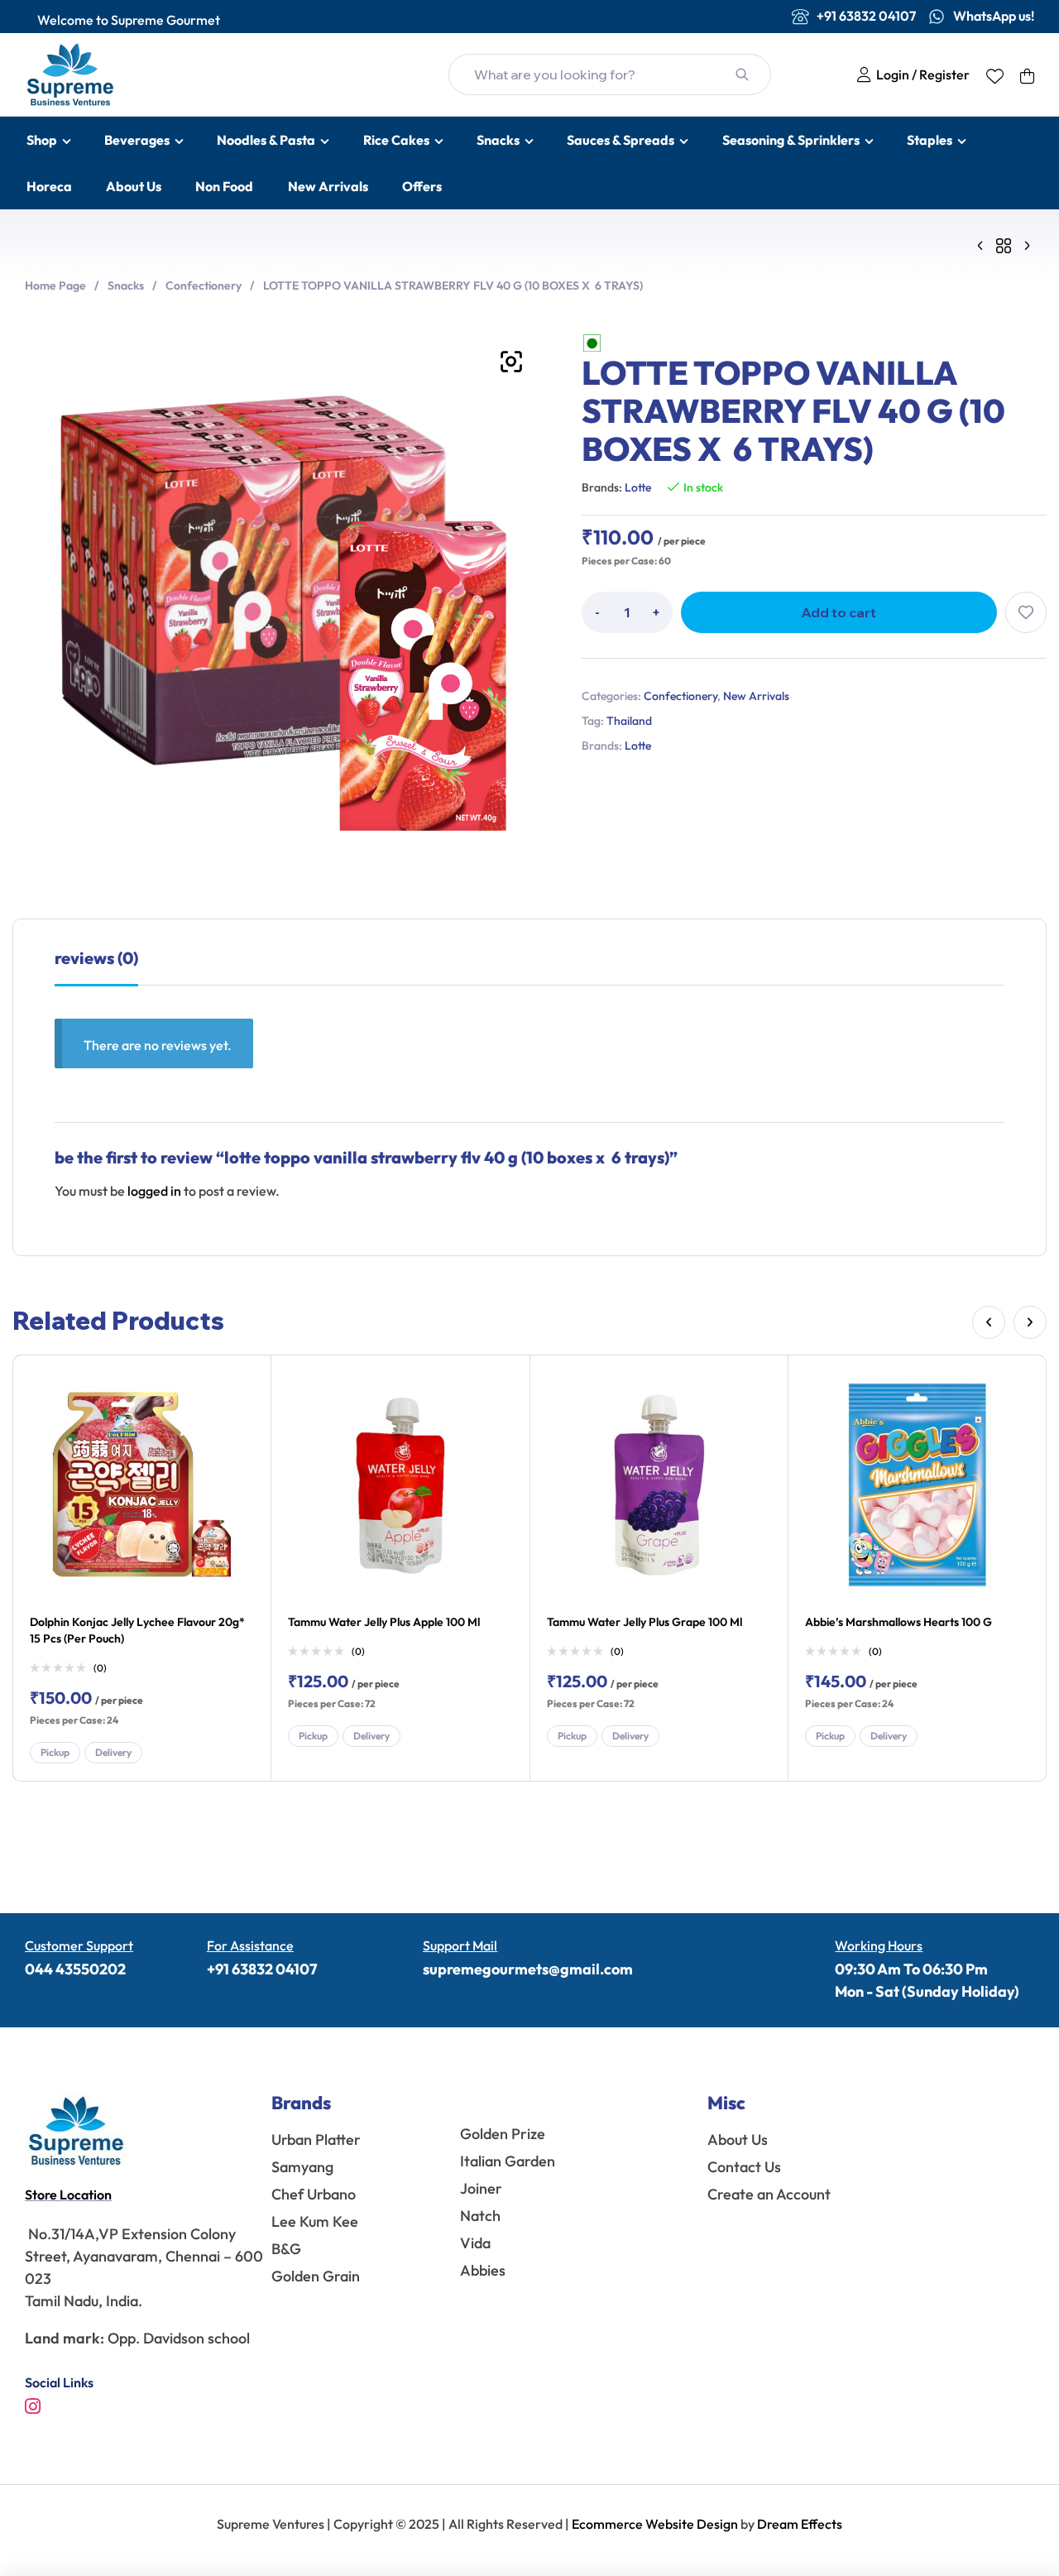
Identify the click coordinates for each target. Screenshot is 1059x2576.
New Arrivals (756, 696)
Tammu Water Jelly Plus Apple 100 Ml (384, 1622)
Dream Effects (800, 2524)
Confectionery (204, 285)
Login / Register (920, 74)
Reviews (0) (96, 958)
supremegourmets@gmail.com (528, 1969)
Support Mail (460, 1945)
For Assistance (250, 1945)
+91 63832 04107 (262, 1969)
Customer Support (79, 1945)
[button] (511, 362)
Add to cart (839, 612)
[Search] (742, 74)
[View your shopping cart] (1027, 76)
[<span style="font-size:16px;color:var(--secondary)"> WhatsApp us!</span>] (937, 17)
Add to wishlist (1026, 612)
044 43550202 (75, 1969)
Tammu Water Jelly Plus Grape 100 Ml (645, 1622)
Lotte (638, 487)
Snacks (126, 285)
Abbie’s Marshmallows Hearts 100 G (898, 1622)
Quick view (237, 1426)
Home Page (55, 285)
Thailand (629, 721)
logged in (154, 1191)
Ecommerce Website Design (656, 2524)
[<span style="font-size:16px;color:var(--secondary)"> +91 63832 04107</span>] (800, 17)
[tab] (96, 967)
